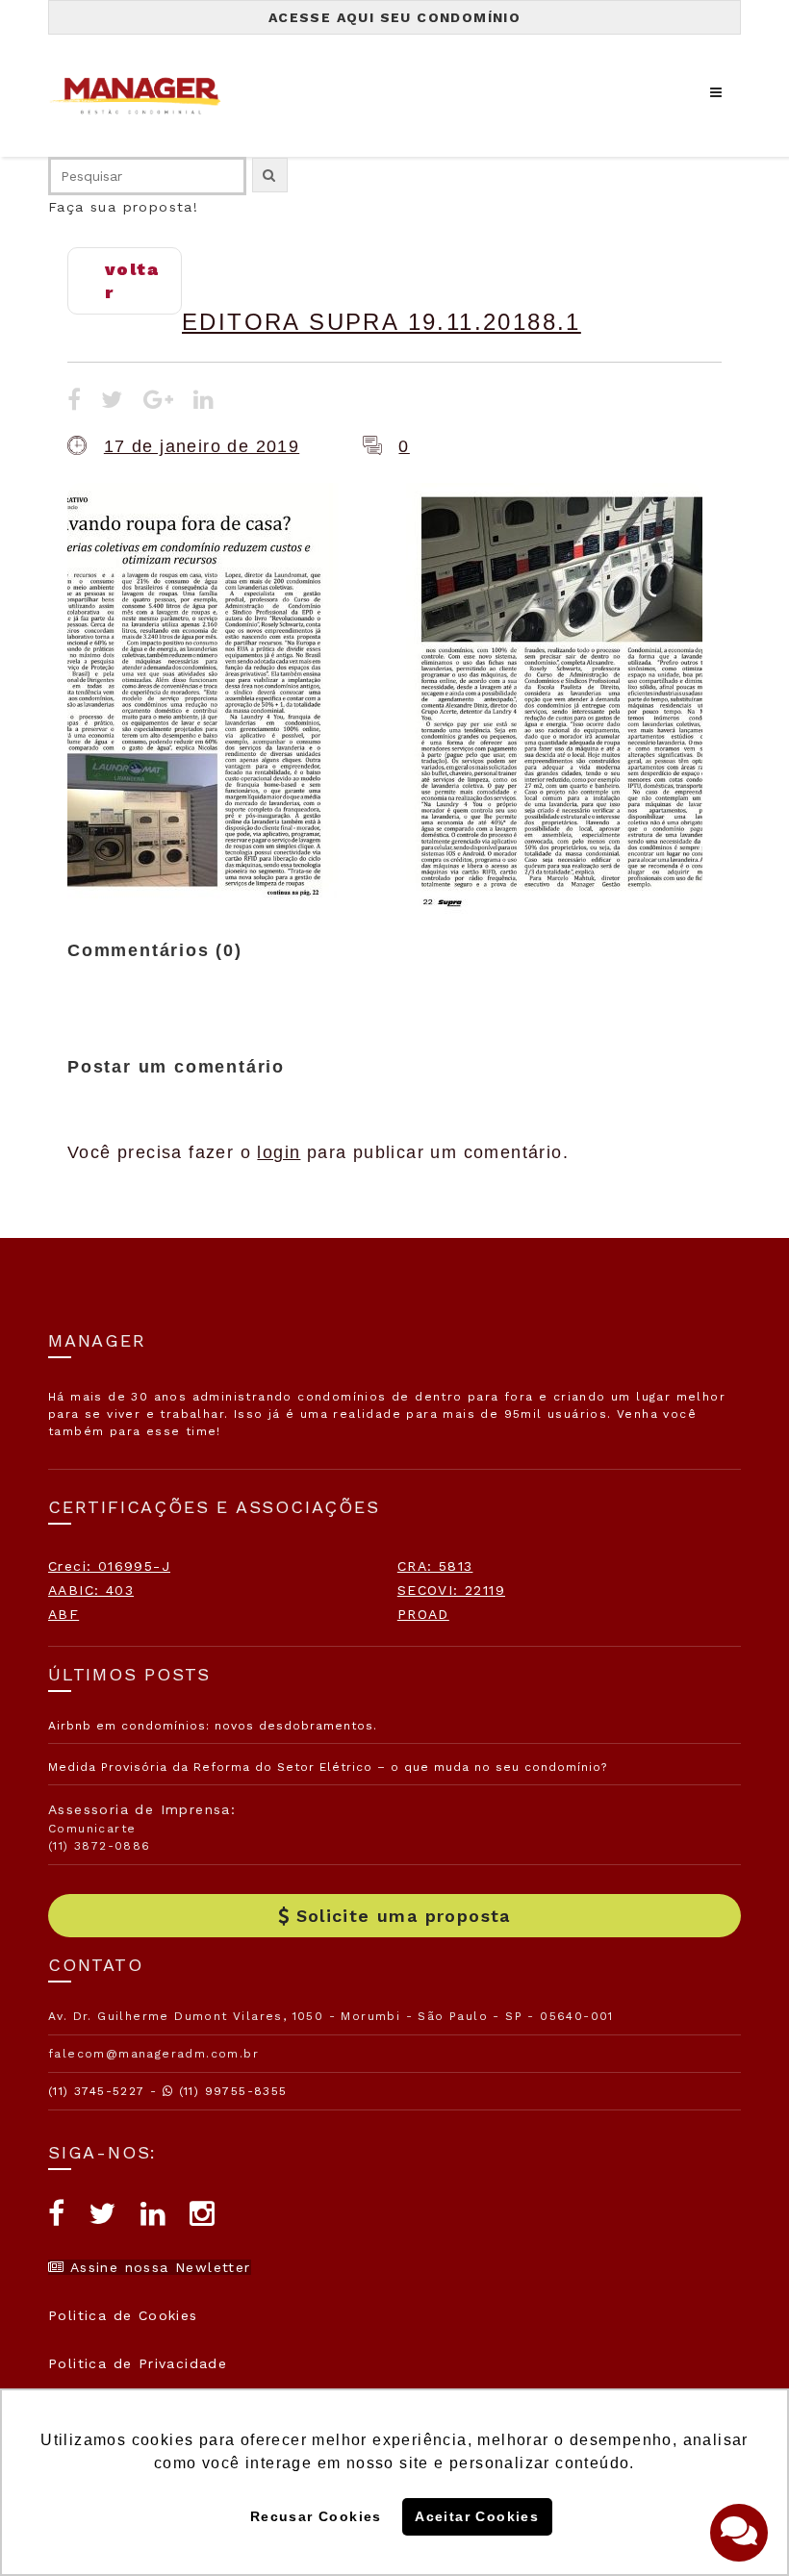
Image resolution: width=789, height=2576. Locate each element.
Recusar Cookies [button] (316, 2516)
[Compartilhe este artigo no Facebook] (75, 402)
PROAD (423, 1614)
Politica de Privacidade (138, 2363)
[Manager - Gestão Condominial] (144, 96)
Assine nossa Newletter (157, 2267)
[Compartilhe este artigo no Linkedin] (204, 402)
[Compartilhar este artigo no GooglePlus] (159, 402)
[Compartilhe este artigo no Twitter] (112, 402)
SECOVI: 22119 (451, 1590)
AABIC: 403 (91, 1590)
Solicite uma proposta (404, 1916)
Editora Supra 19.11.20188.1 (382, 322)
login (279, 1152)
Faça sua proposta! (123, 207)
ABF (64, 1614)
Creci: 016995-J (109, 1566)
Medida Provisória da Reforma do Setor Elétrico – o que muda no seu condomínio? (328, 1767)
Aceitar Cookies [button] (477, 2516)
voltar (132, 280)
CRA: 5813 (435, 1566)
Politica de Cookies (123, 2315)
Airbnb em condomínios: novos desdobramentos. (213, 1726)
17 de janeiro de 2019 (202, 446)
